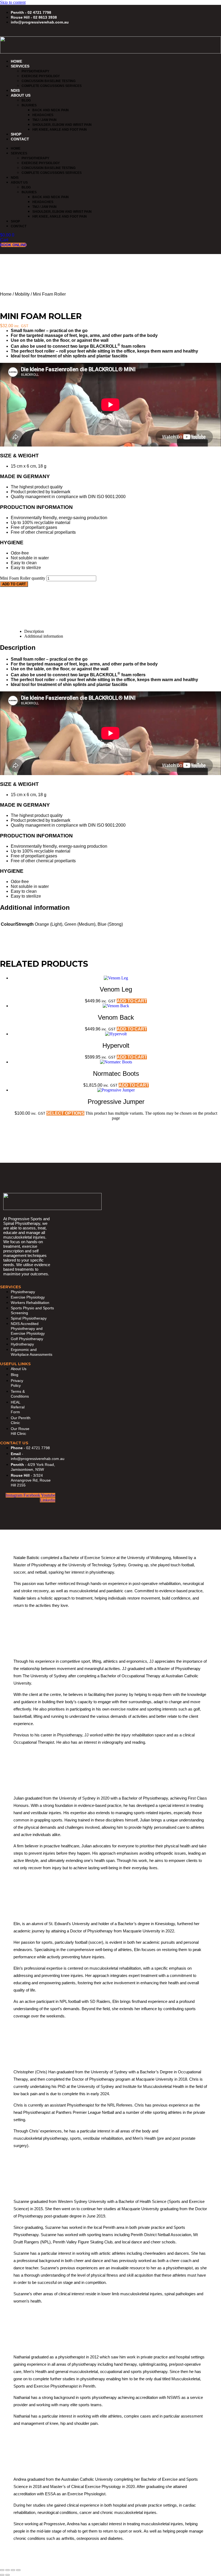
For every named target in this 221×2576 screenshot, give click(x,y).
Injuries (29, 105)
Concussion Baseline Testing (49, 81)
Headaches (43, 115)
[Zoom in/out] (2, 2570)
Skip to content (13, 2)
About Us (21, 95)
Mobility (22, 294)
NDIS (15, 90)
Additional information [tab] (44, 636)
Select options (65, 1113)
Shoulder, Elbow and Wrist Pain (62, 125)
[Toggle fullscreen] (8, 2570)
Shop (16, 134)
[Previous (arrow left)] (2, 2575)
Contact (20, 139)
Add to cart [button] (132, 1001)
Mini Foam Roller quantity (23, 578)
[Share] (13, 2570)
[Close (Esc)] (18, 2570)
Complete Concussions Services (52, 86)
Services (20, 66)
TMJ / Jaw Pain (44, 120)
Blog (26, 100)
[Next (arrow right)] (8, 2575)
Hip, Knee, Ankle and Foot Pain (60, 130)
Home (16, 61)
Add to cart (14, 584)
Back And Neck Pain (51, 110)
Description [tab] (34, 631)
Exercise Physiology (41, 76)
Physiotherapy (35, 71)
